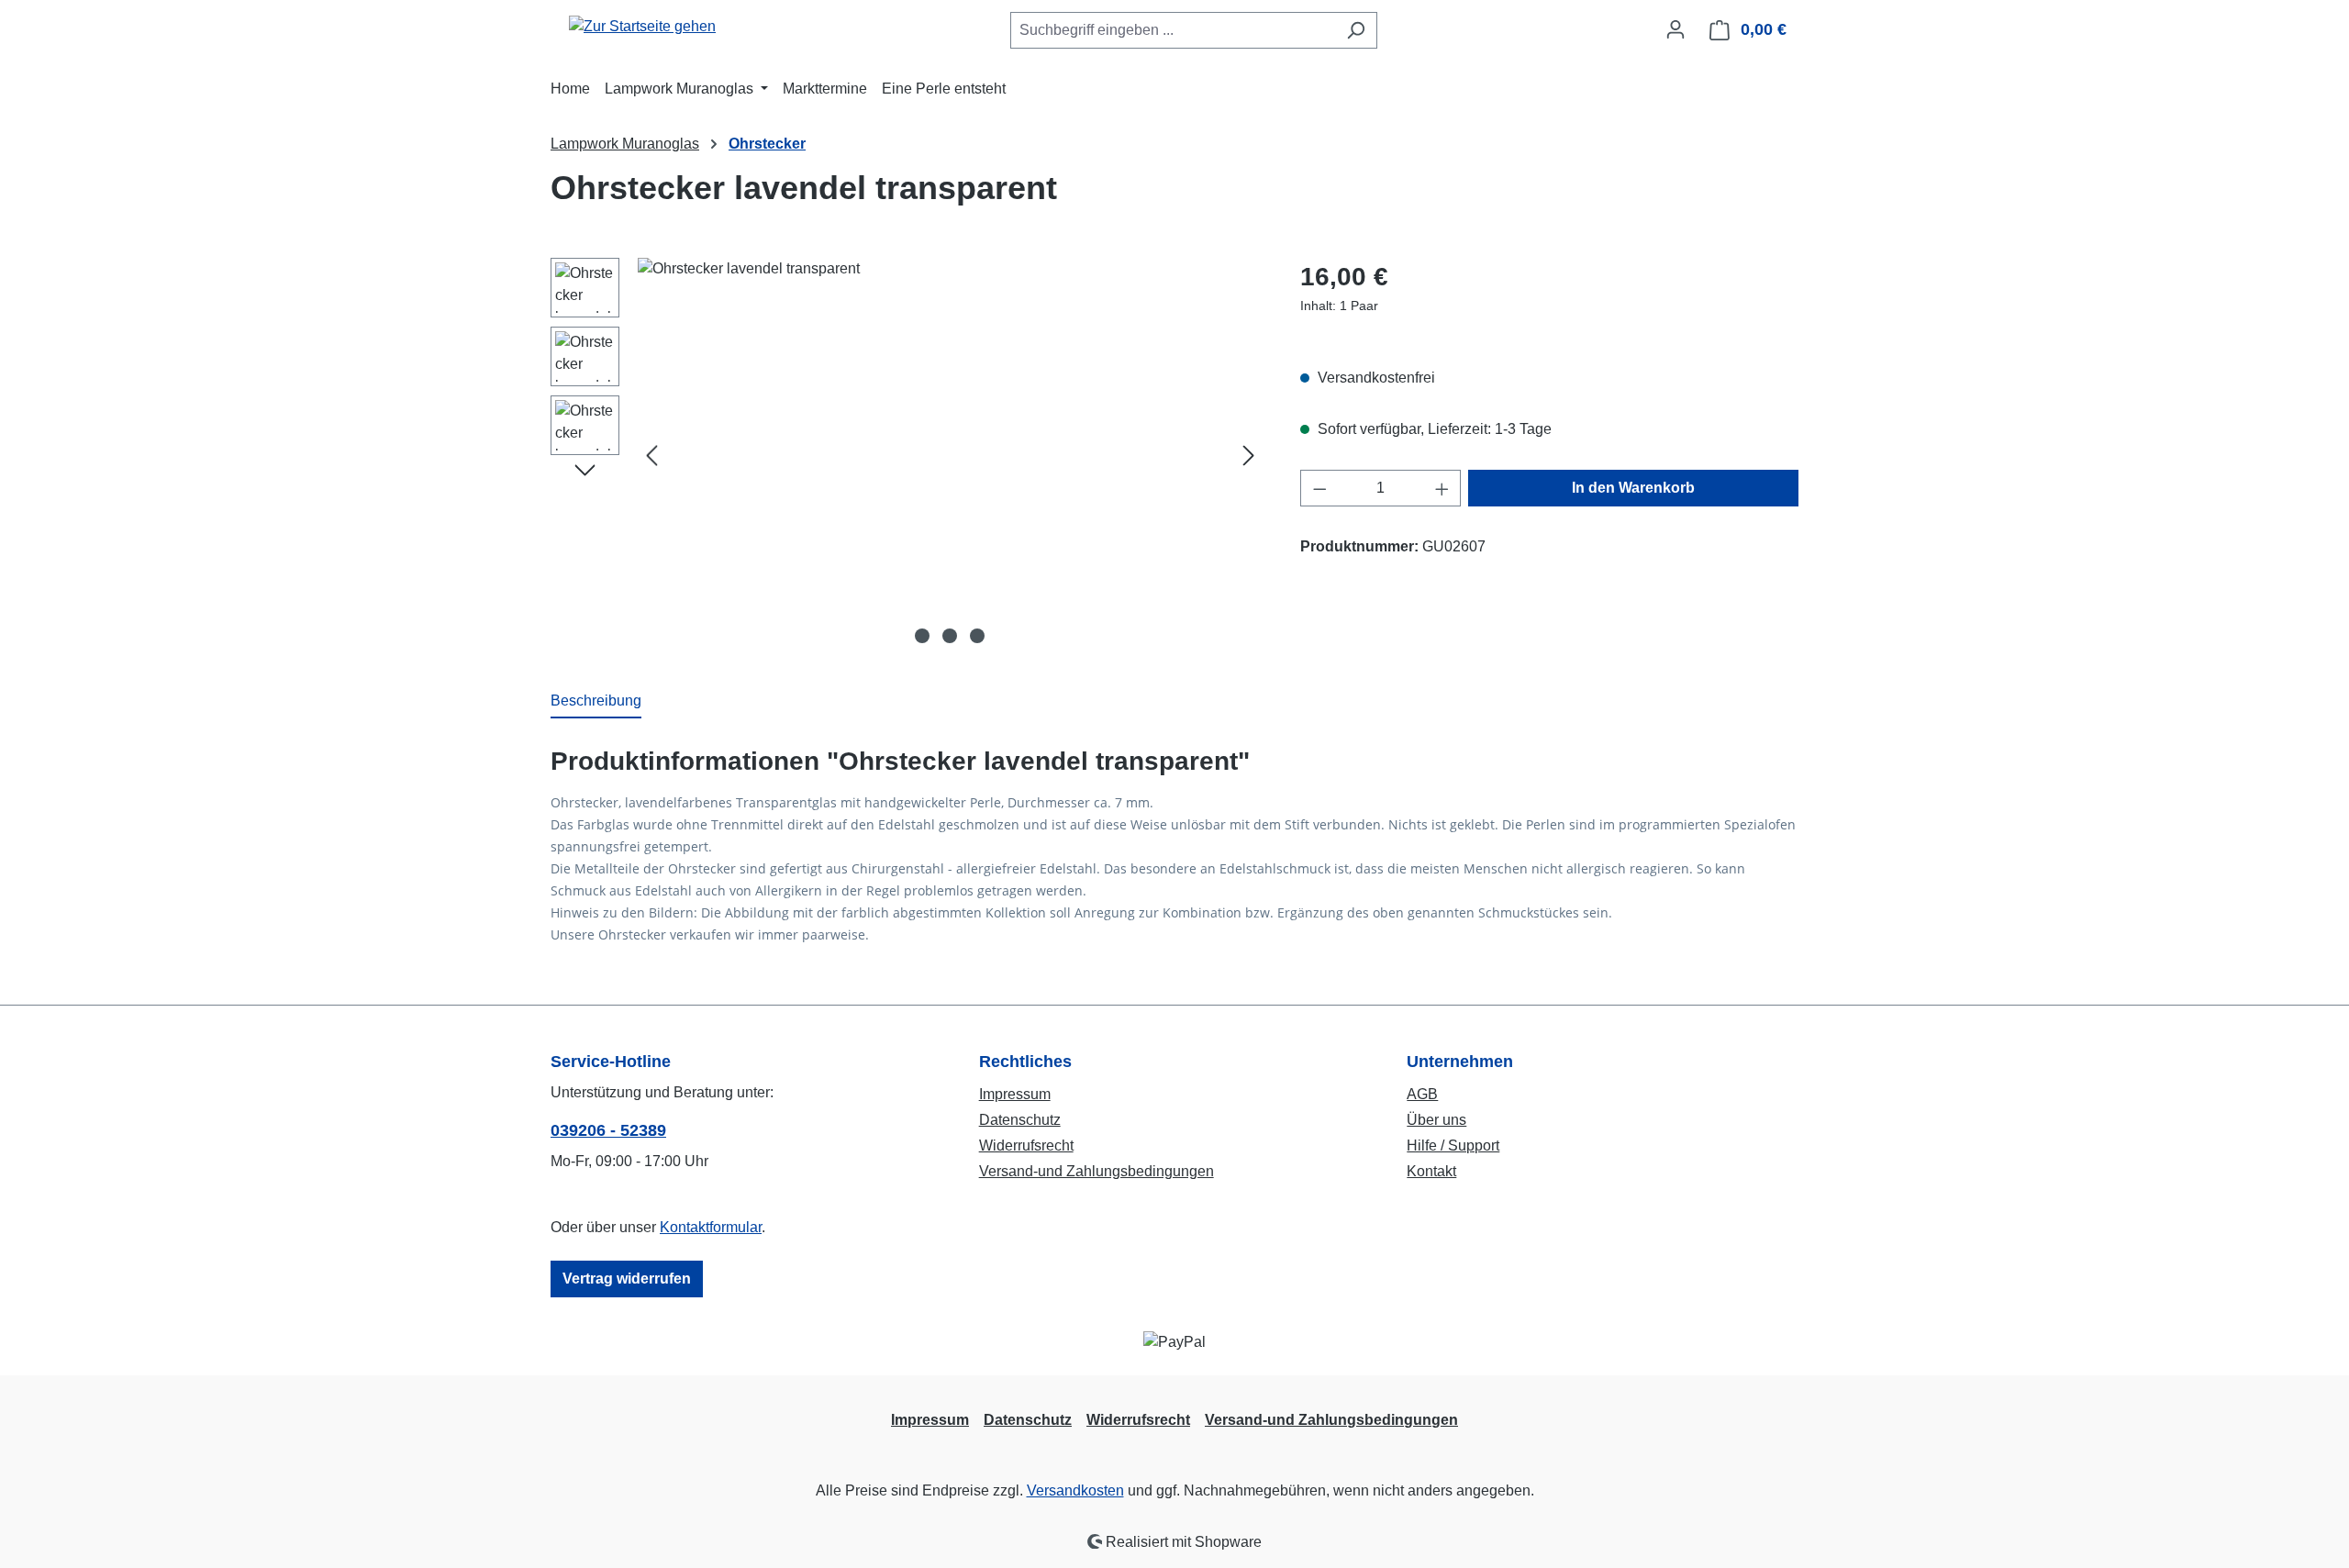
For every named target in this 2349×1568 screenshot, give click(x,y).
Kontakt (1431, 1171)
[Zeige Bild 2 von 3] (950, 636)
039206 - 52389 (608, 1130)
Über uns (1436, 1120)
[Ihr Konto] (1675, 29)
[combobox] (1173, 30)
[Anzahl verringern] (1319, 488)
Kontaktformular (711, 1227)
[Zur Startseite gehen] (642, 26)
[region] (907, 455)
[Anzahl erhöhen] (1442, 488)
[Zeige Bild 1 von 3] (922, 636)
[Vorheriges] (651, 456)
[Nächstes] (1249, 456)
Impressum (1015, 1094)
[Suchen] (1356, 30)
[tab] (596, 702)
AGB (1422, 1094)
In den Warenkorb (1633, 488)
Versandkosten (1075, 1490)
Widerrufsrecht (1026, 1145)
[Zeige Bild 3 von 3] (977, 636)
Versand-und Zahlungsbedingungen (1097, 1171)
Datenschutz (1020, 1120)
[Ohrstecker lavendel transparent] (950, 455)
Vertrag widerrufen (627, 1279)
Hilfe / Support (1453, 1145)
